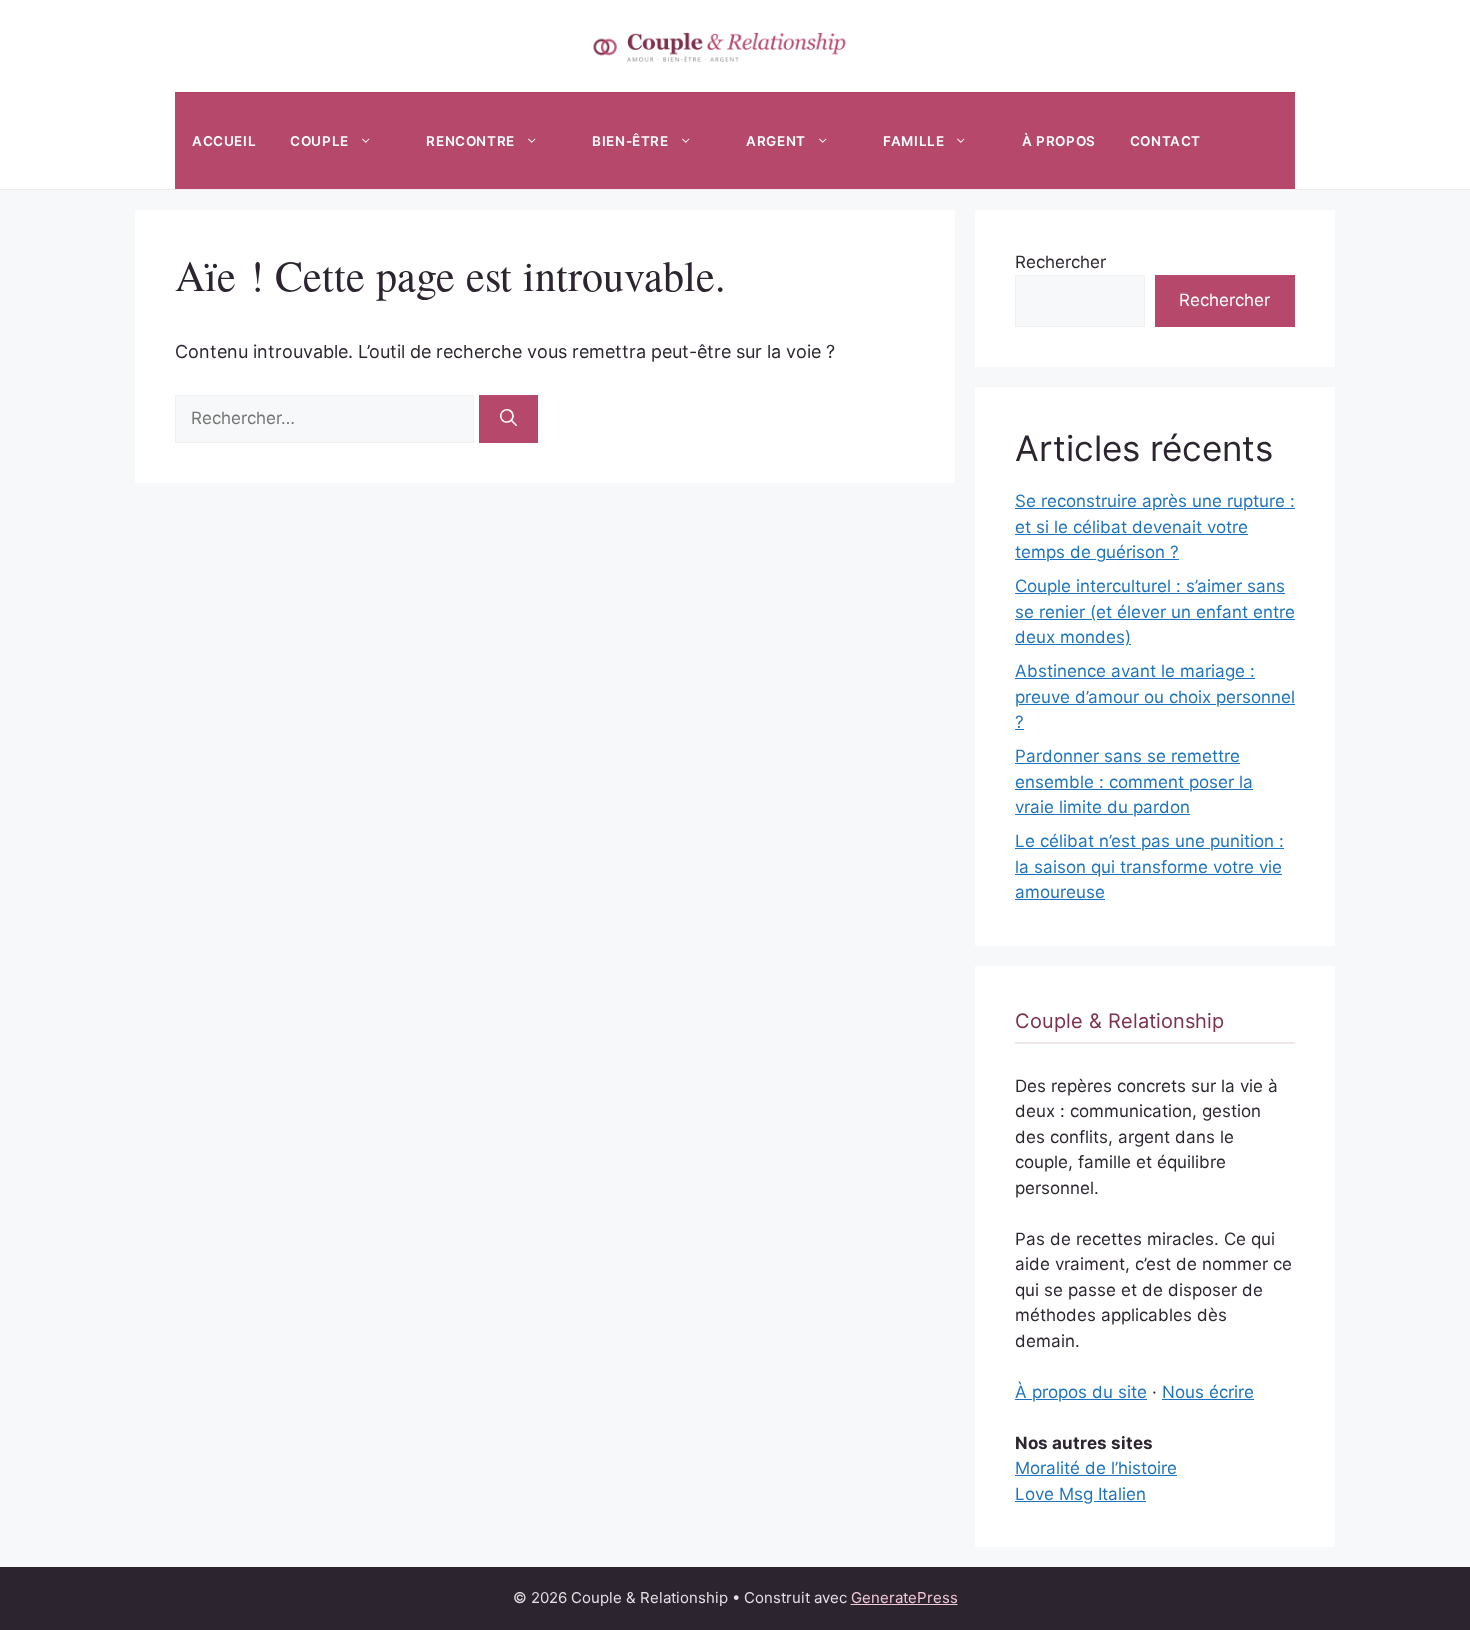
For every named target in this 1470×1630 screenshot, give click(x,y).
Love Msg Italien (1080, 1494)
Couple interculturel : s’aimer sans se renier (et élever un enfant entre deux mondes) (1155, 611)
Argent (776, 141)
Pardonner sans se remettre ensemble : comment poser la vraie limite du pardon (1134, 781)
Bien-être (630, 141)
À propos (1059, 141)
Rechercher (1060, 262)
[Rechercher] (508, 419)
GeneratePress (904, 1597)
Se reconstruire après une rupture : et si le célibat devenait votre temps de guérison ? (1155, 526)
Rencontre (470, 141)
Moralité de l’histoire (1096, 1468)
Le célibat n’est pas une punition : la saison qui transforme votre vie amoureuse (1149, 866)
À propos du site (1081, 1392)
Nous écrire (1208, 1392)
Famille (913, 141)
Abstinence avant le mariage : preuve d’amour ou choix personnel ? (1155, 696)
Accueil (224, 141)
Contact (1165, 141)
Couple (319, 141)
